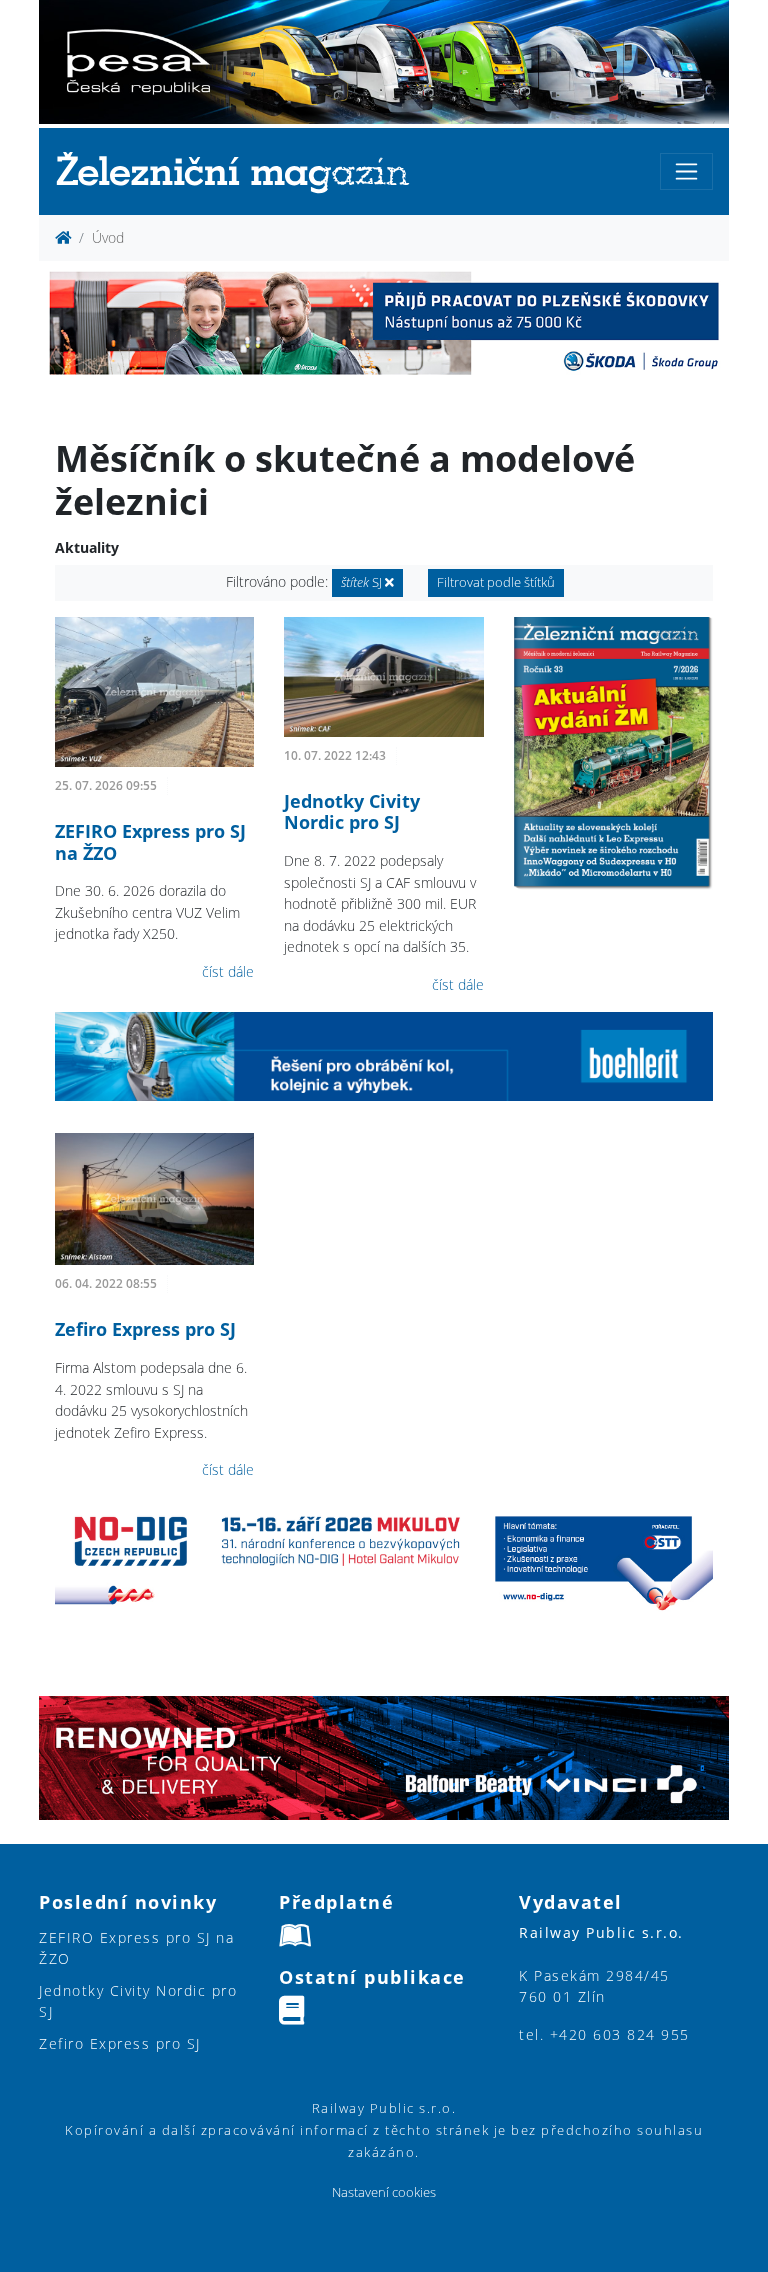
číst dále (228, 971)
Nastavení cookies (384, 2192)
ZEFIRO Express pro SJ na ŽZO (150, 842)
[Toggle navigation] (686, 171)
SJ (363, 582)
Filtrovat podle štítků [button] (496, 582)
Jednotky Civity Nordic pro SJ (352, 812)
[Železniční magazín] (241, 171)
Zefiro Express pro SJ (145, 1329)
